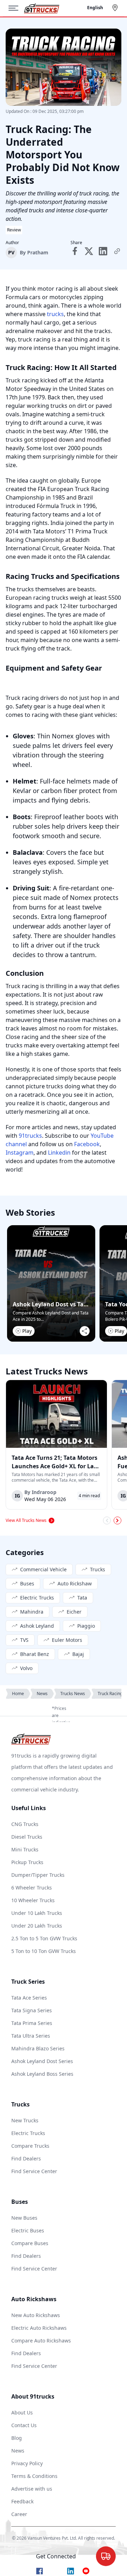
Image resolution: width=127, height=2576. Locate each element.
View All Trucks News (26, 1520)
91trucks (30, 1136)
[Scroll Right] (117, 1520)
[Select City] (116, 8)
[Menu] (16, 8)
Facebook (87, 1144)
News (42, 1694)
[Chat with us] (106, 2556)
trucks (55, 314)
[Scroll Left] (107, 1520)
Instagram (20, 1153)
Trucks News (73, 1694)
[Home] (42, 8)
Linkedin (59, 1153)
